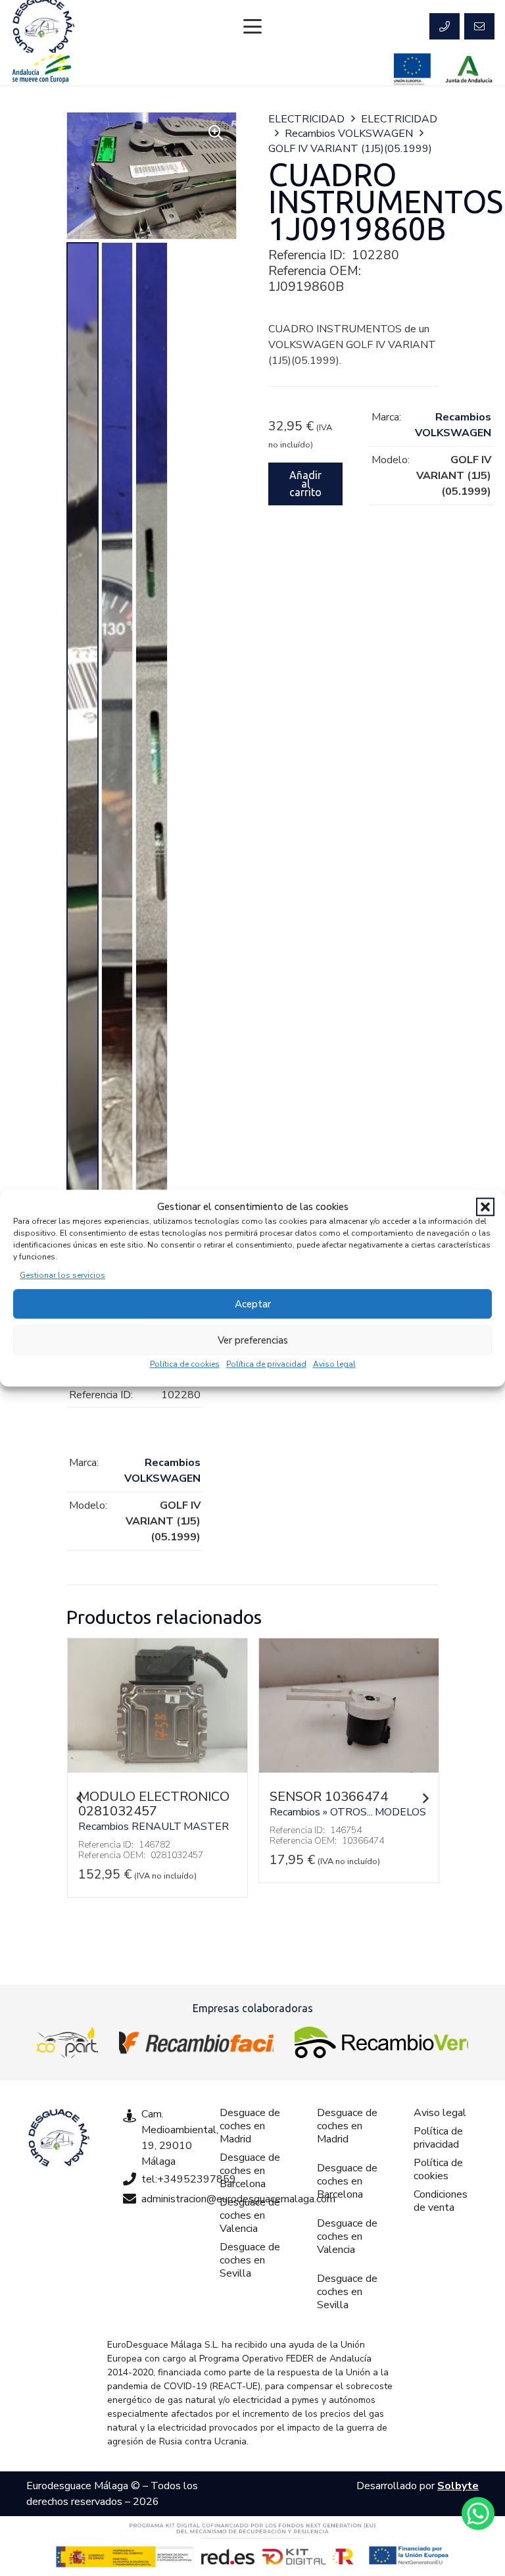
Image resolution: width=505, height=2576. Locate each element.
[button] (485, 1207)
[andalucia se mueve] (41, 69)
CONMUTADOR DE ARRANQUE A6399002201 (328, 1811)
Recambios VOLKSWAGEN (349, 134)
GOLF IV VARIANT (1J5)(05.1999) (350, 149)
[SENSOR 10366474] (157, 1769)
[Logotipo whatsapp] (478, 2513)
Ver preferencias (253, 1340)
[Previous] (80, 1798)
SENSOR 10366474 (137, 1797)
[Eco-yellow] (67, 2042)
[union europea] (412, 69)
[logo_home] (196, 2042)
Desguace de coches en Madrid (250, 2126)
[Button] (445, 26)
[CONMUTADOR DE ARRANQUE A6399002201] (349, 1769)
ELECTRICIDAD (306, 119)
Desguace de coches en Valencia (250, 2215)
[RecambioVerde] (381, 2042)
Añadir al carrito (305, 484)
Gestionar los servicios (62, 1275)
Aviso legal (334, 1364)
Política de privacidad (266, 1364)
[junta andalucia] (469, 69)
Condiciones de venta (441, 2201)
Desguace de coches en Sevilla (250, 2260)
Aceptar (253, 1304)
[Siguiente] (425, 1798)
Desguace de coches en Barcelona (250, 2171)
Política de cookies (185, 1364)
